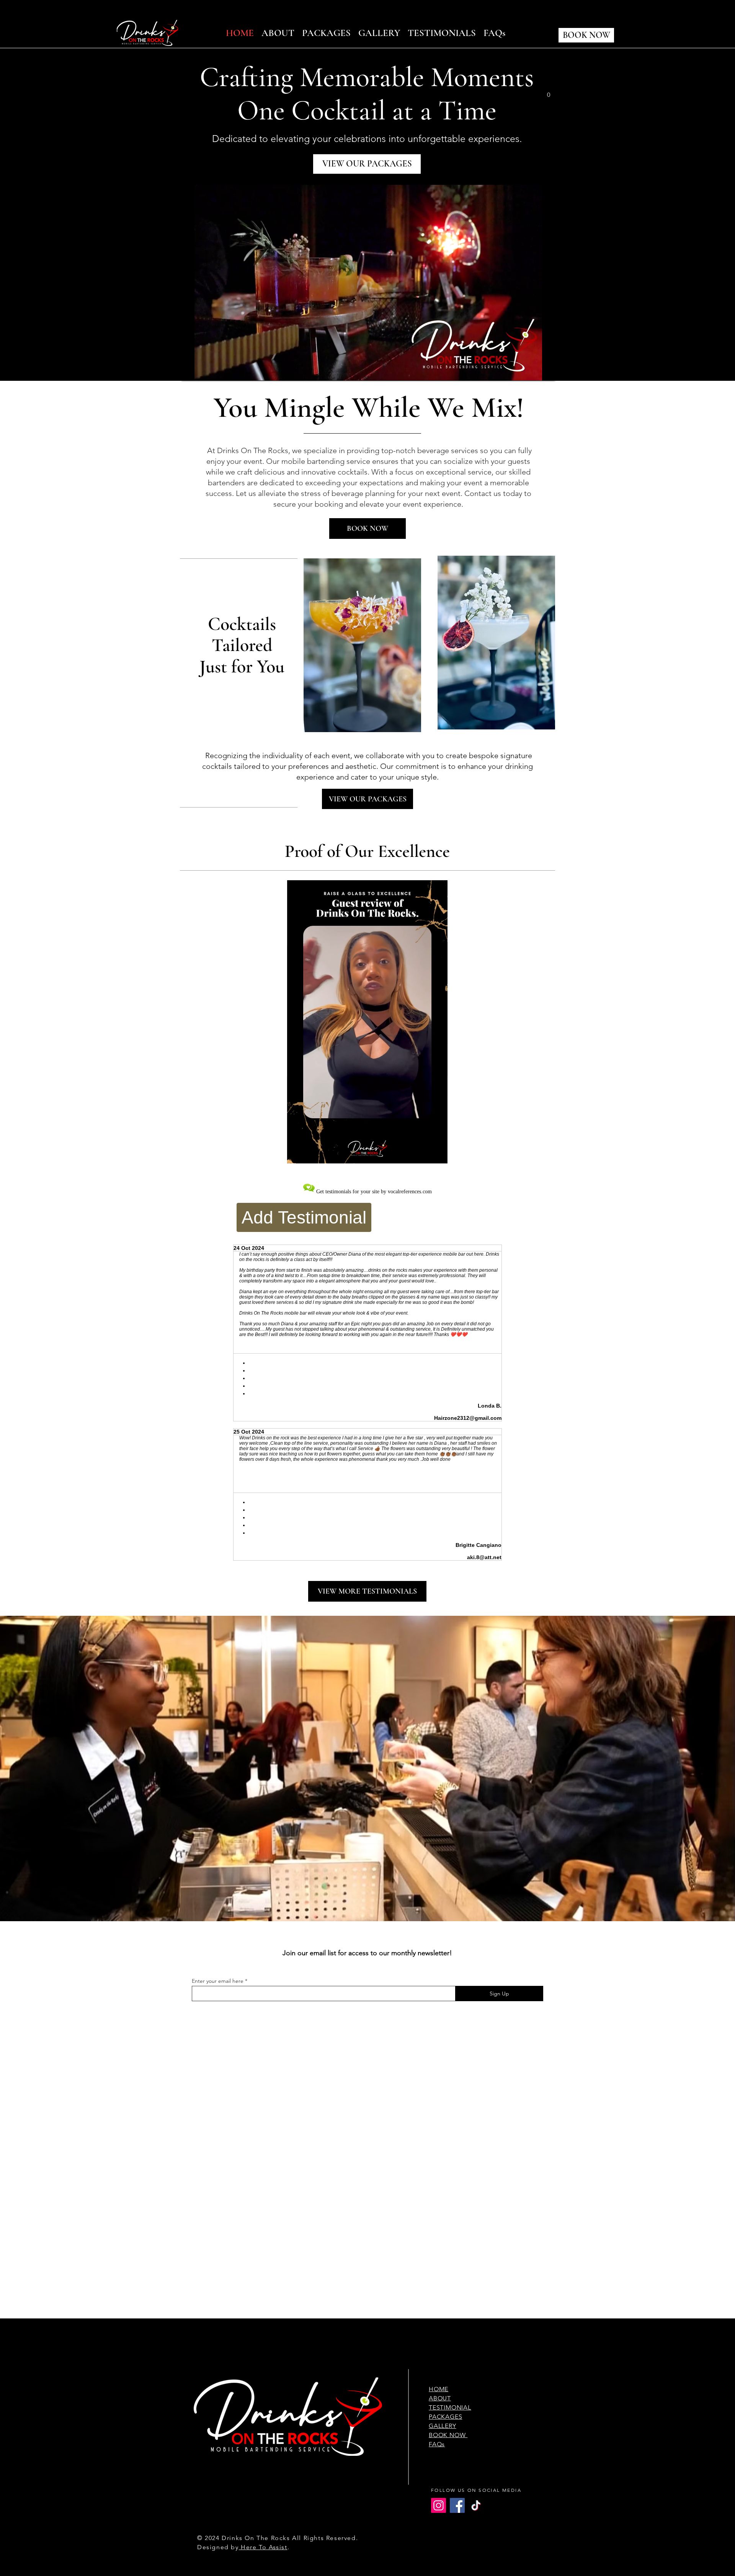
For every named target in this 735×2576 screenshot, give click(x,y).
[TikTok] (476, 2505)
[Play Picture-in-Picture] (532, 370)
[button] (549, 92)
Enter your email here (218, 1981)
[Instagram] (439, 2505)
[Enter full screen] (545, 370)
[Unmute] (204, 370)
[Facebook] (457, 2505)
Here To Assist (263, 2547)
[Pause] (191, 370)
